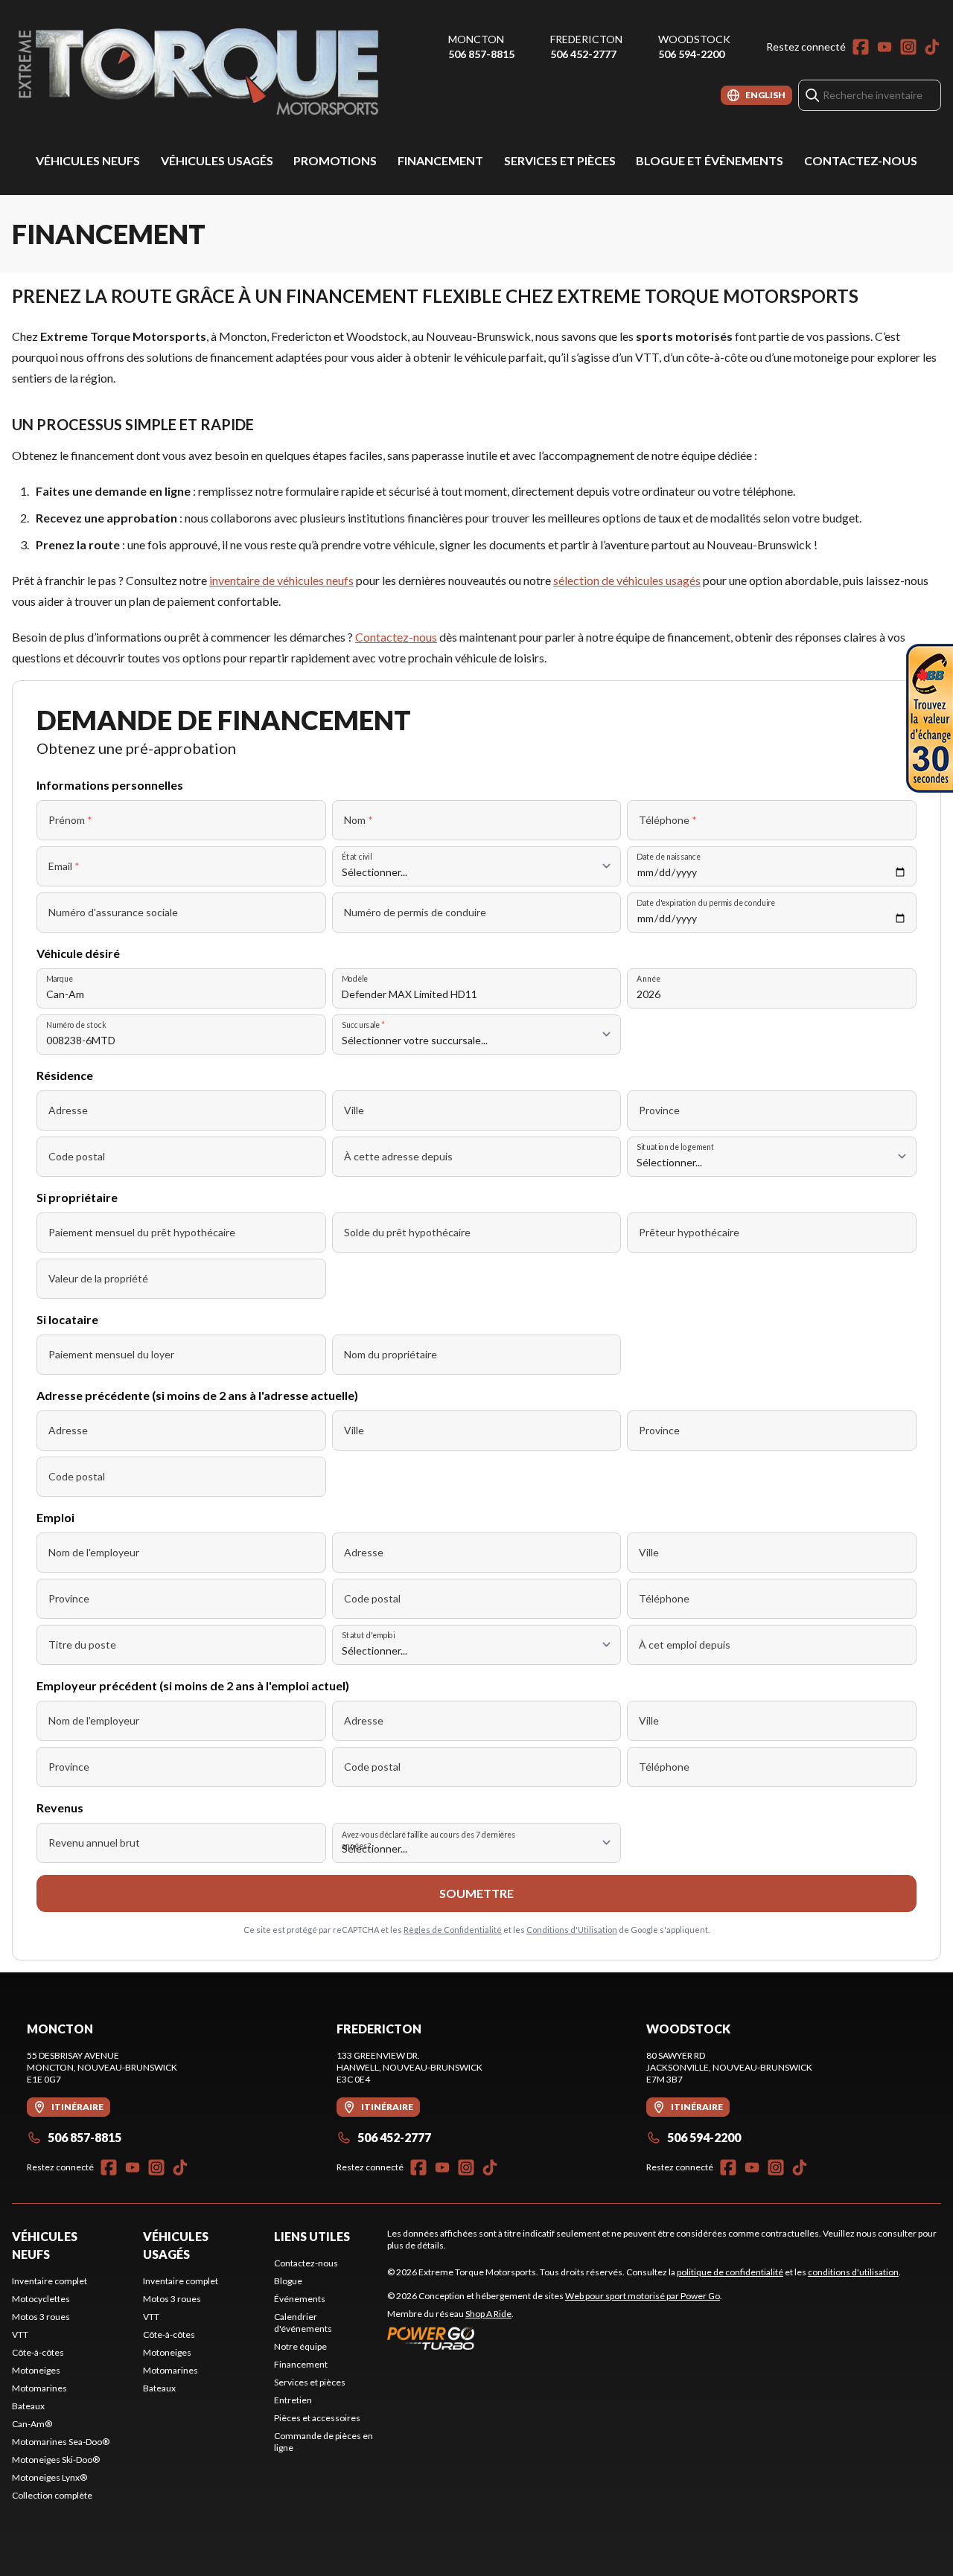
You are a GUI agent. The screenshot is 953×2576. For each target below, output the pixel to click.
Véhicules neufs (88, 160)
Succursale (364, 1025)
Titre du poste (82, 1645)
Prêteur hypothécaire (689, 1232)
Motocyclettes (41, 2299)
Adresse (68, 1110)
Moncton (476, 39)
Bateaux (28, 2406)
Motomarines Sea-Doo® (61, 2442)
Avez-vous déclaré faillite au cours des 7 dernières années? (428, 1841)
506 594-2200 (691, 54)
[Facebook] (861, 47)
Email (64, 866)
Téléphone (668, 820)
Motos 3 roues (41, 2317)
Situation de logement (675, 1147)
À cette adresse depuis (398, 1156)
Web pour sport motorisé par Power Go (643, 2296)
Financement (440, 160)
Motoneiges (36, 2370)
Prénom (70, 820)
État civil (357, 856)
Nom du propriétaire (391, 1354)
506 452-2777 (583, 54)
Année (648, 978)
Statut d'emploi (368, 1635)
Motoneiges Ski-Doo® (56, 2460)
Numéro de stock (76, 1025)
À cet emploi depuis (685, 1645)
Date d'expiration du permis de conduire (706, 902)
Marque (60, 978)
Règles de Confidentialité (453, 1930)
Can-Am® (32, 2424)
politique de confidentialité (730, 2272)
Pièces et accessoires (317, 2418)
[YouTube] (885, 47)
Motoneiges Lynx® (50, 2477)
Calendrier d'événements (303, 2323)
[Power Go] (555, 2338)
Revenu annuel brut (94, 1842)
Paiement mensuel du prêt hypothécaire (142, 1232)
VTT (20, 2334)
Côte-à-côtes (38, 2352)
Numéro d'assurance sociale (113, 912)
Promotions (335, 160)
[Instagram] (908, 47)
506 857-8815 (481, 54)
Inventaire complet (50, 2281)
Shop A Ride (488, 2314)
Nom (358, 820)
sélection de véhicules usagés (627, 580)
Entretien (293, 2400)
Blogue (288, 2281)
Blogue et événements (710, 160)
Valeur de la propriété (98, 1278)
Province (659, 1110)
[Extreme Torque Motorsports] (198, 72)
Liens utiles (312, 2236)
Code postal (77, 1156)
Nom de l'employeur (94, 1552)
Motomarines (39, 2388)
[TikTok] (932, 47)
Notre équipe (300, 2346)
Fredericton (586, 39)
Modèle (355, 978)
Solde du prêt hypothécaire (407, 1232)
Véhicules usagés (217, 160)
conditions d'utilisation (853, 2272)
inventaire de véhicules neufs (281, 580)
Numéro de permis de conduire (415, 912)
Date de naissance (669, 856)
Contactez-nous (861, 160)
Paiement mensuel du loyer (111, 1354)
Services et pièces (560, 160)
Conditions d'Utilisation (572, 1930)
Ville (354, 1110)
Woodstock (694, 39)
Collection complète (52, 2495)
